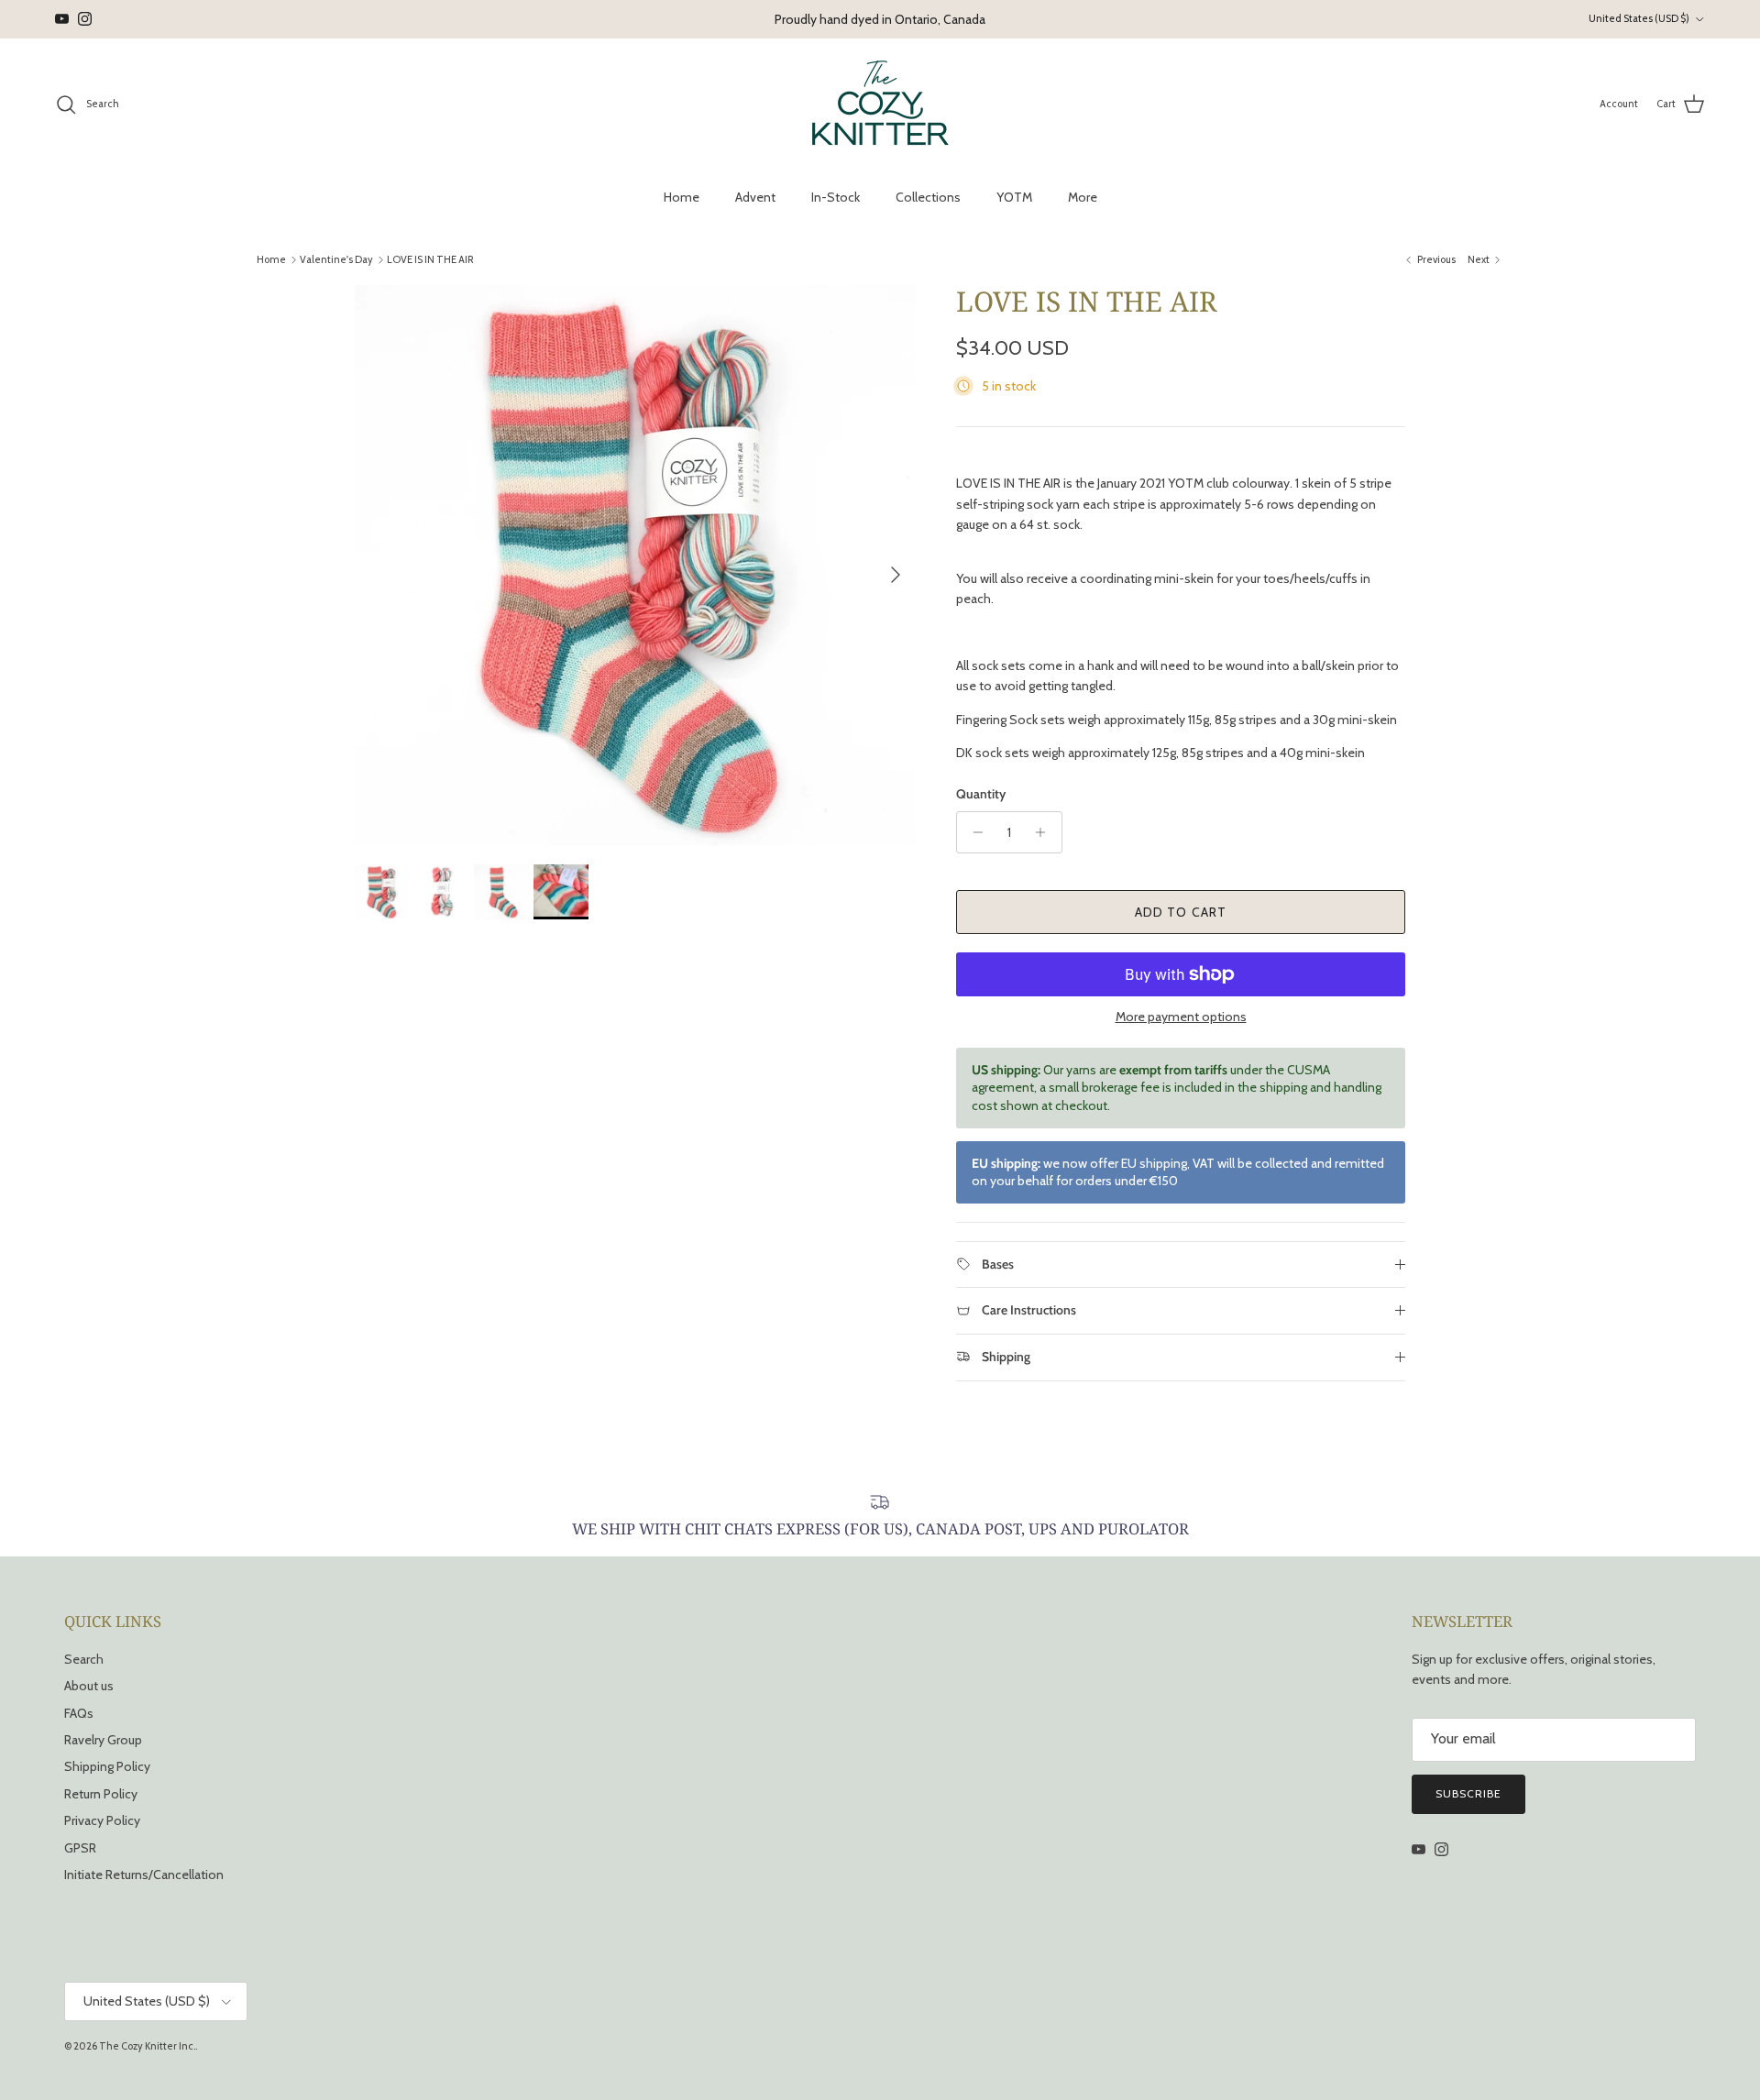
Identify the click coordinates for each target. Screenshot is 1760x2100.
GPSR (80, 1848)
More (1083, 197)
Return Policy (101, 1794)
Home (682, 197)
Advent (755, 197)
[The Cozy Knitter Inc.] (880, 104)
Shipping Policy (107, 1766)
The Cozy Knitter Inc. (147, 2046)
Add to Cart (1181, 912)
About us (89, 1686)
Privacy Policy (102, 1820)
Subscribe (1468, 1793)
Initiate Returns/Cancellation (144, 1875)
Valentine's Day (336, 259)
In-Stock (836, 197)
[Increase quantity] (1045, 832)
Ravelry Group (103, 1740)
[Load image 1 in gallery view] (635, 566)
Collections (928, 197)
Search (84, 1659)
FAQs (79, 1713)
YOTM (1014, 197)
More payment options (1181, 1017)
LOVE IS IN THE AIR (430, 259)
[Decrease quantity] (973, 832)
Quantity (981, 794)
